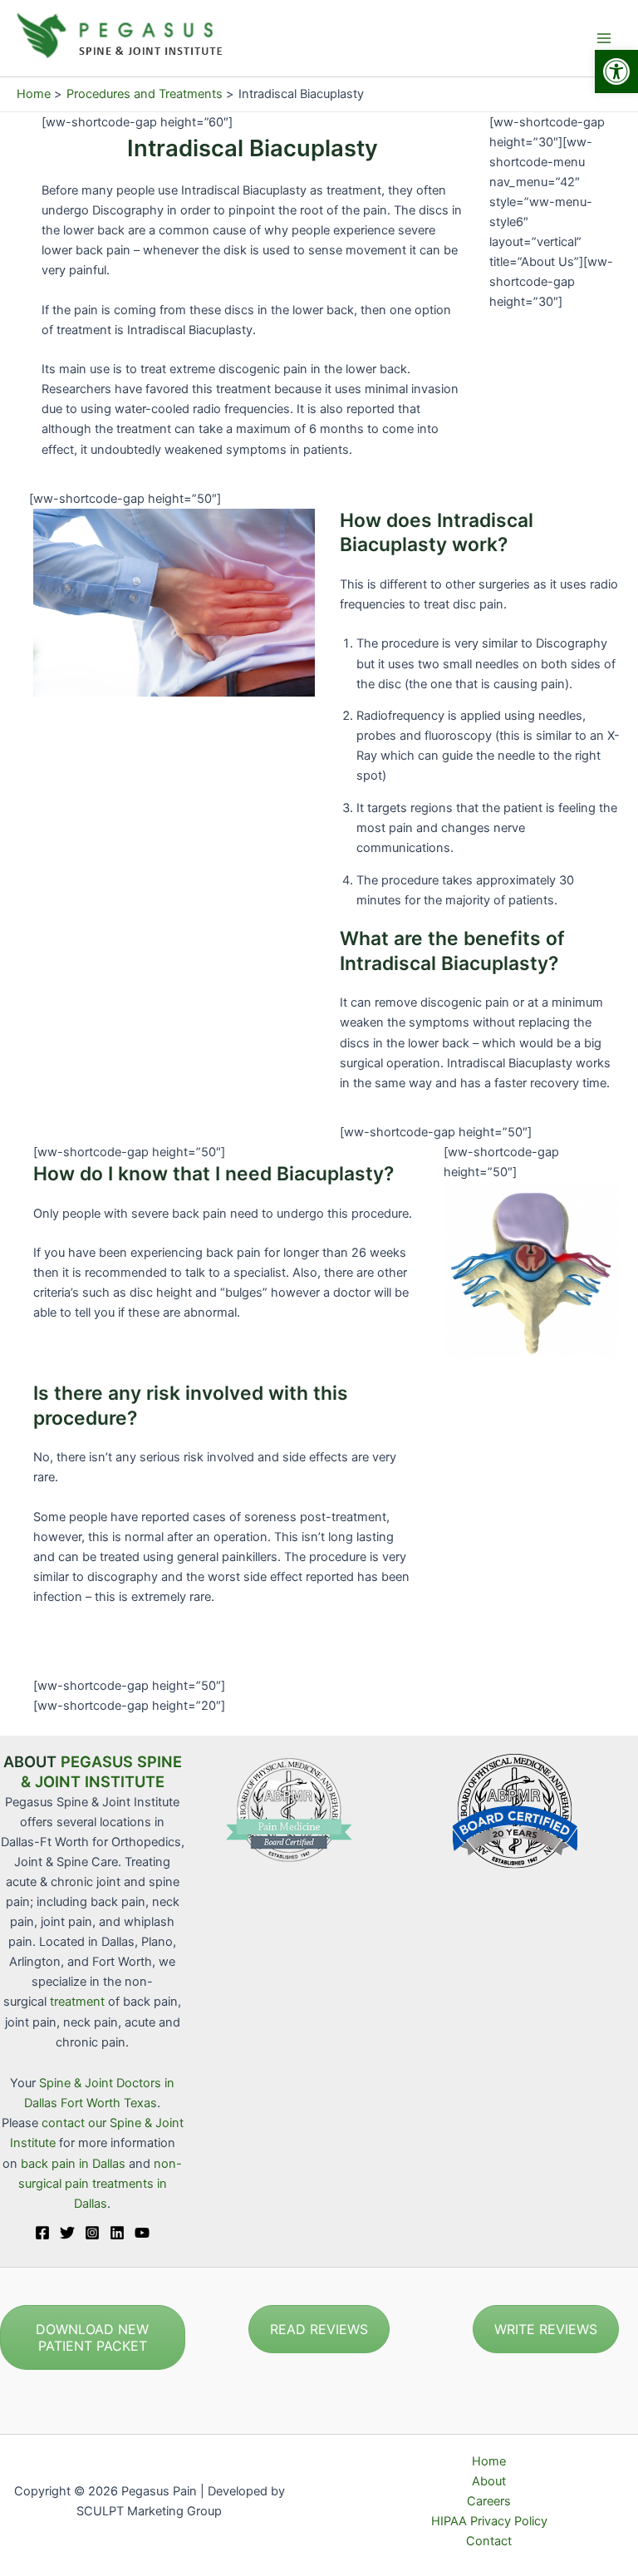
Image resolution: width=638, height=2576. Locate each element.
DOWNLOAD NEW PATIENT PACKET (92, 2337)
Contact (489, 2541)
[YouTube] (142, 2233)
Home (489, 2461)
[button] (616, 71)
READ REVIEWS (319, 2329)
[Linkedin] (117, 2233)
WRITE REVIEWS (546, 2329)
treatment (77, 2002)
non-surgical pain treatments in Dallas (101, 2184)
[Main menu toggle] (604, 38)
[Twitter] (67, 2233)
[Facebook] (42, 2233)
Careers (489, 2501)
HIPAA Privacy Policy (489, 2521)
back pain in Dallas (75, 2164)
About (489, 2481)
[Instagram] (92, 2233)
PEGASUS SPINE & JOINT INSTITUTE (101, 1771)
